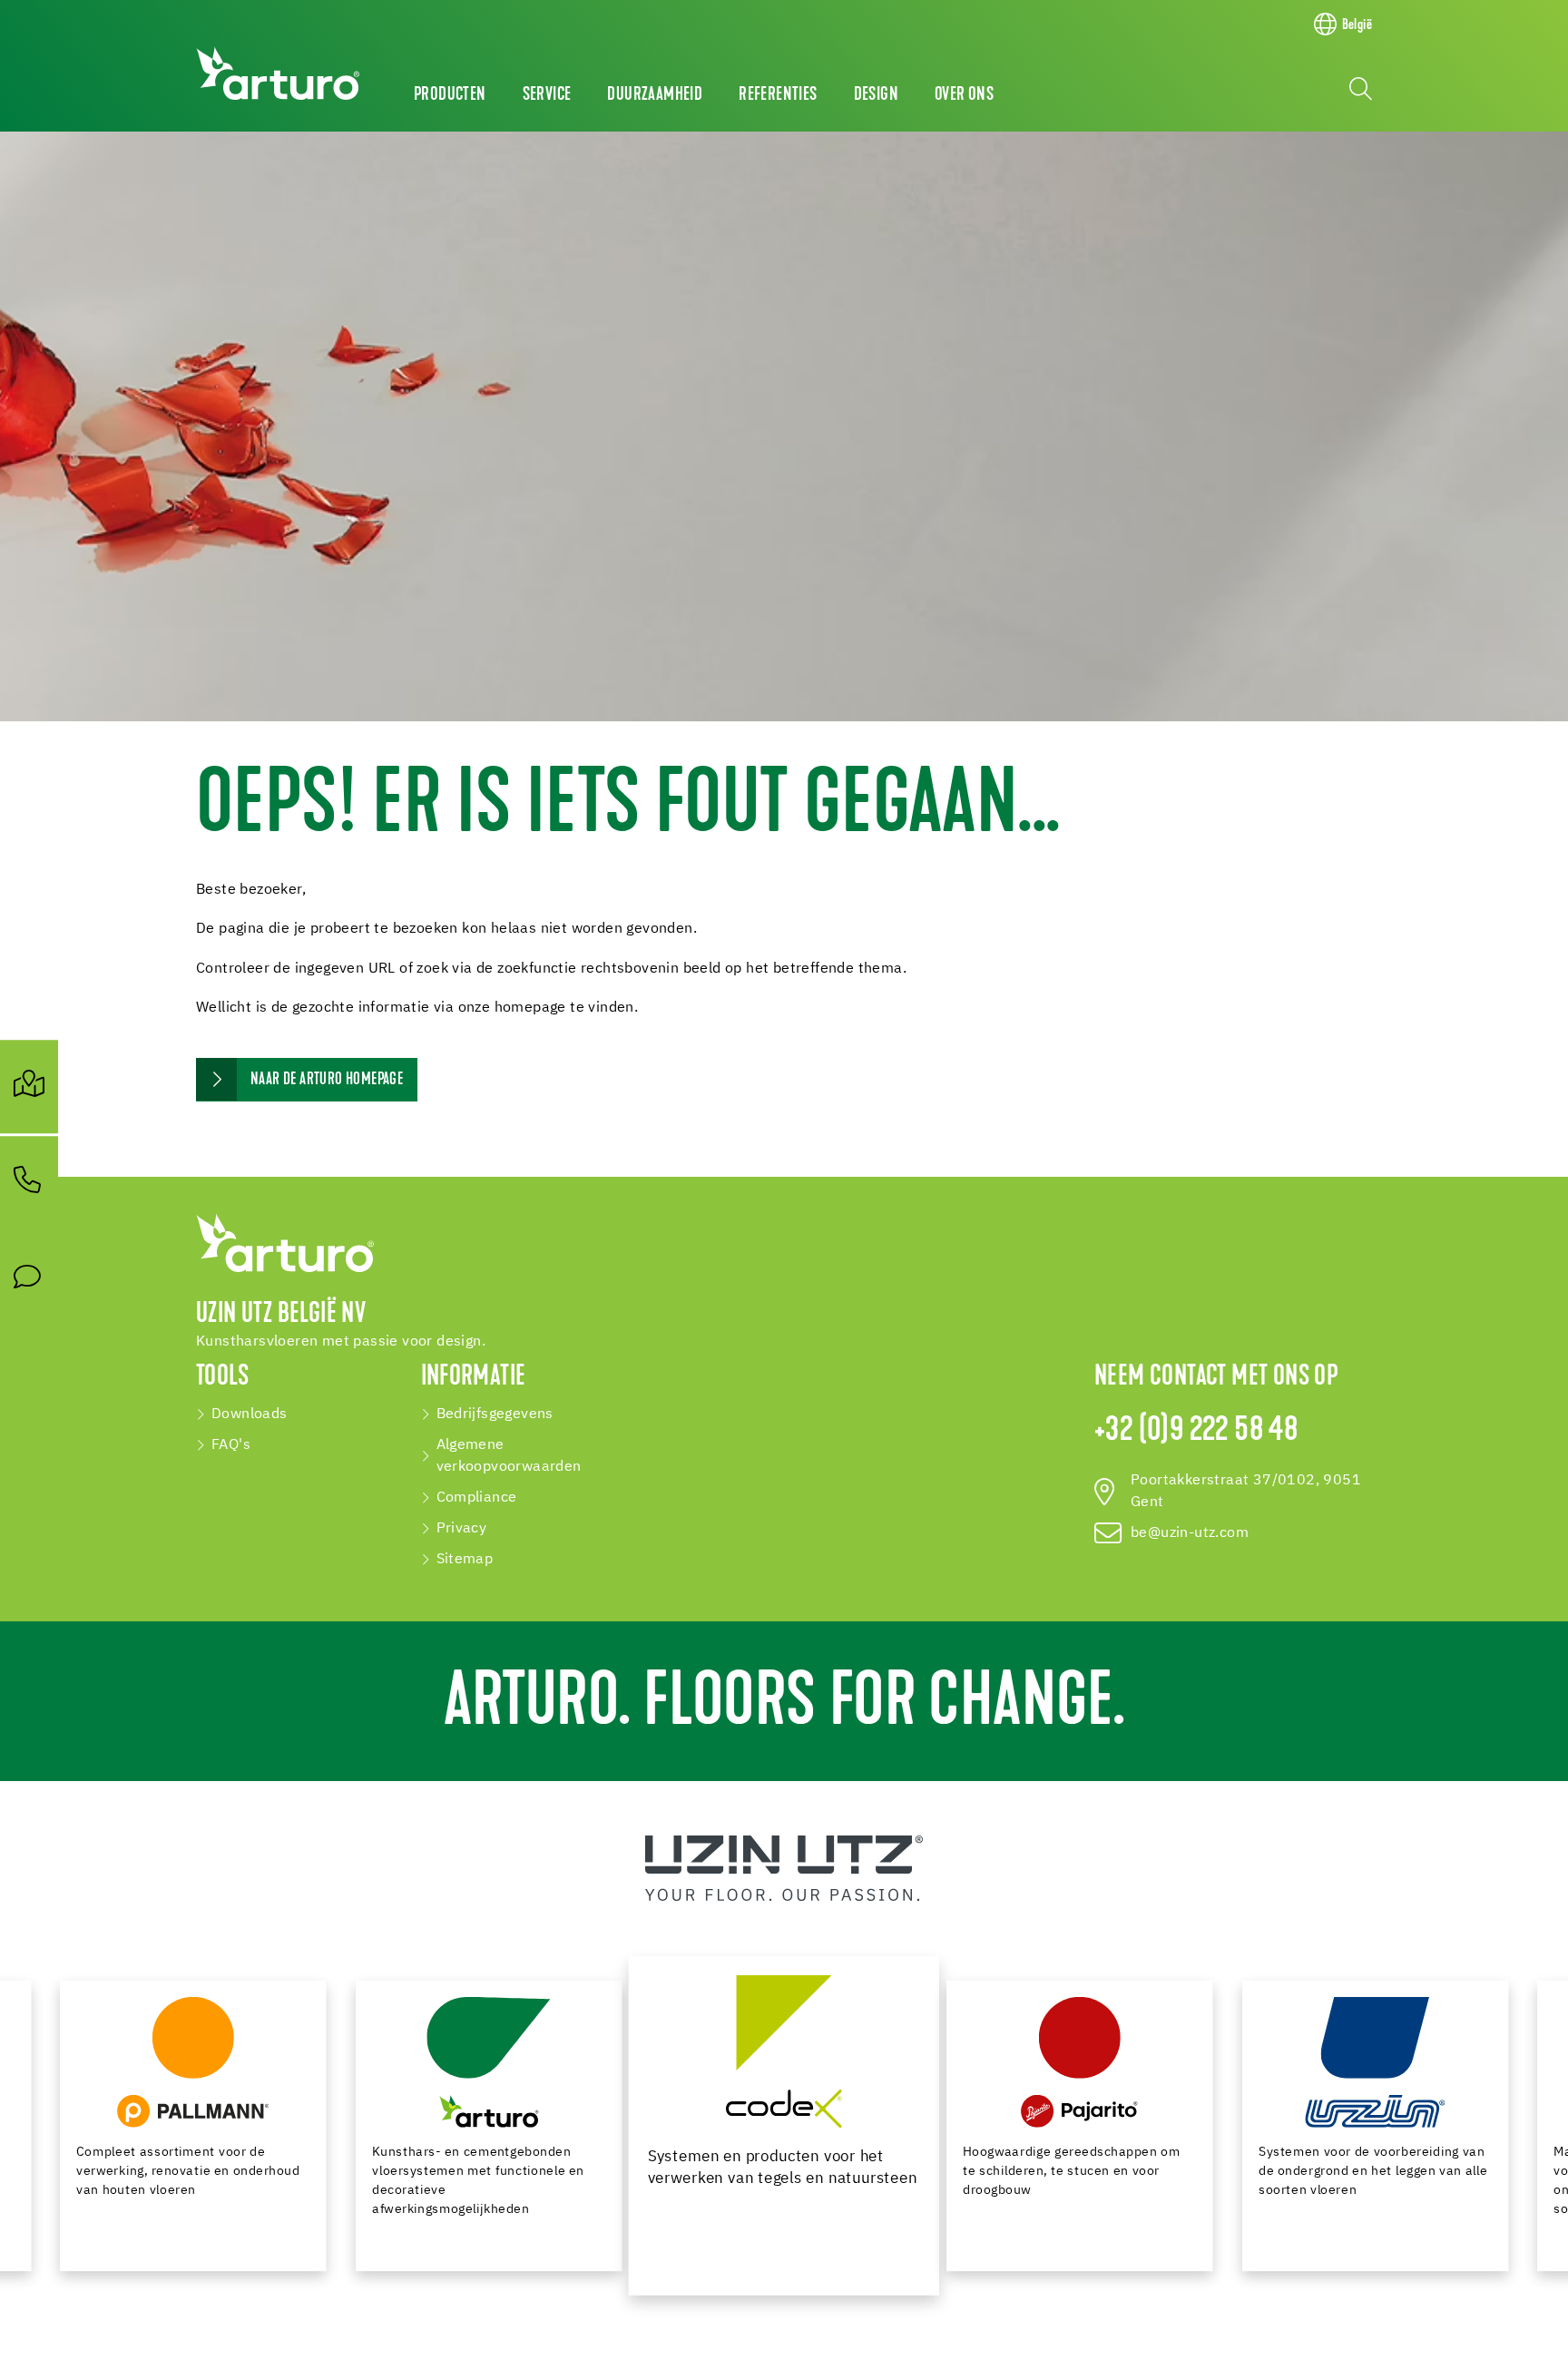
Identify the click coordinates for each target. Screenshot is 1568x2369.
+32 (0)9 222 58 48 (1196, 1432)
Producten (450, 95)
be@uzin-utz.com (1190, 1533)
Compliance (477, 1498)
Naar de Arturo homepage (327, 1080)
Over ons (964, 95)
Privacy (462, 1529)
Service (547, 95)
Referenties (778, 95)
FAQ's (231, 1445)
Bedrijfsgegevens (495, 1415)
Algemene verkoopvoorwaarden (509, 1456)
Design (876, 95)
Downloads (250, 1415)
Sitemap (465, 1560)
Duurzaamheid (655, 95)
